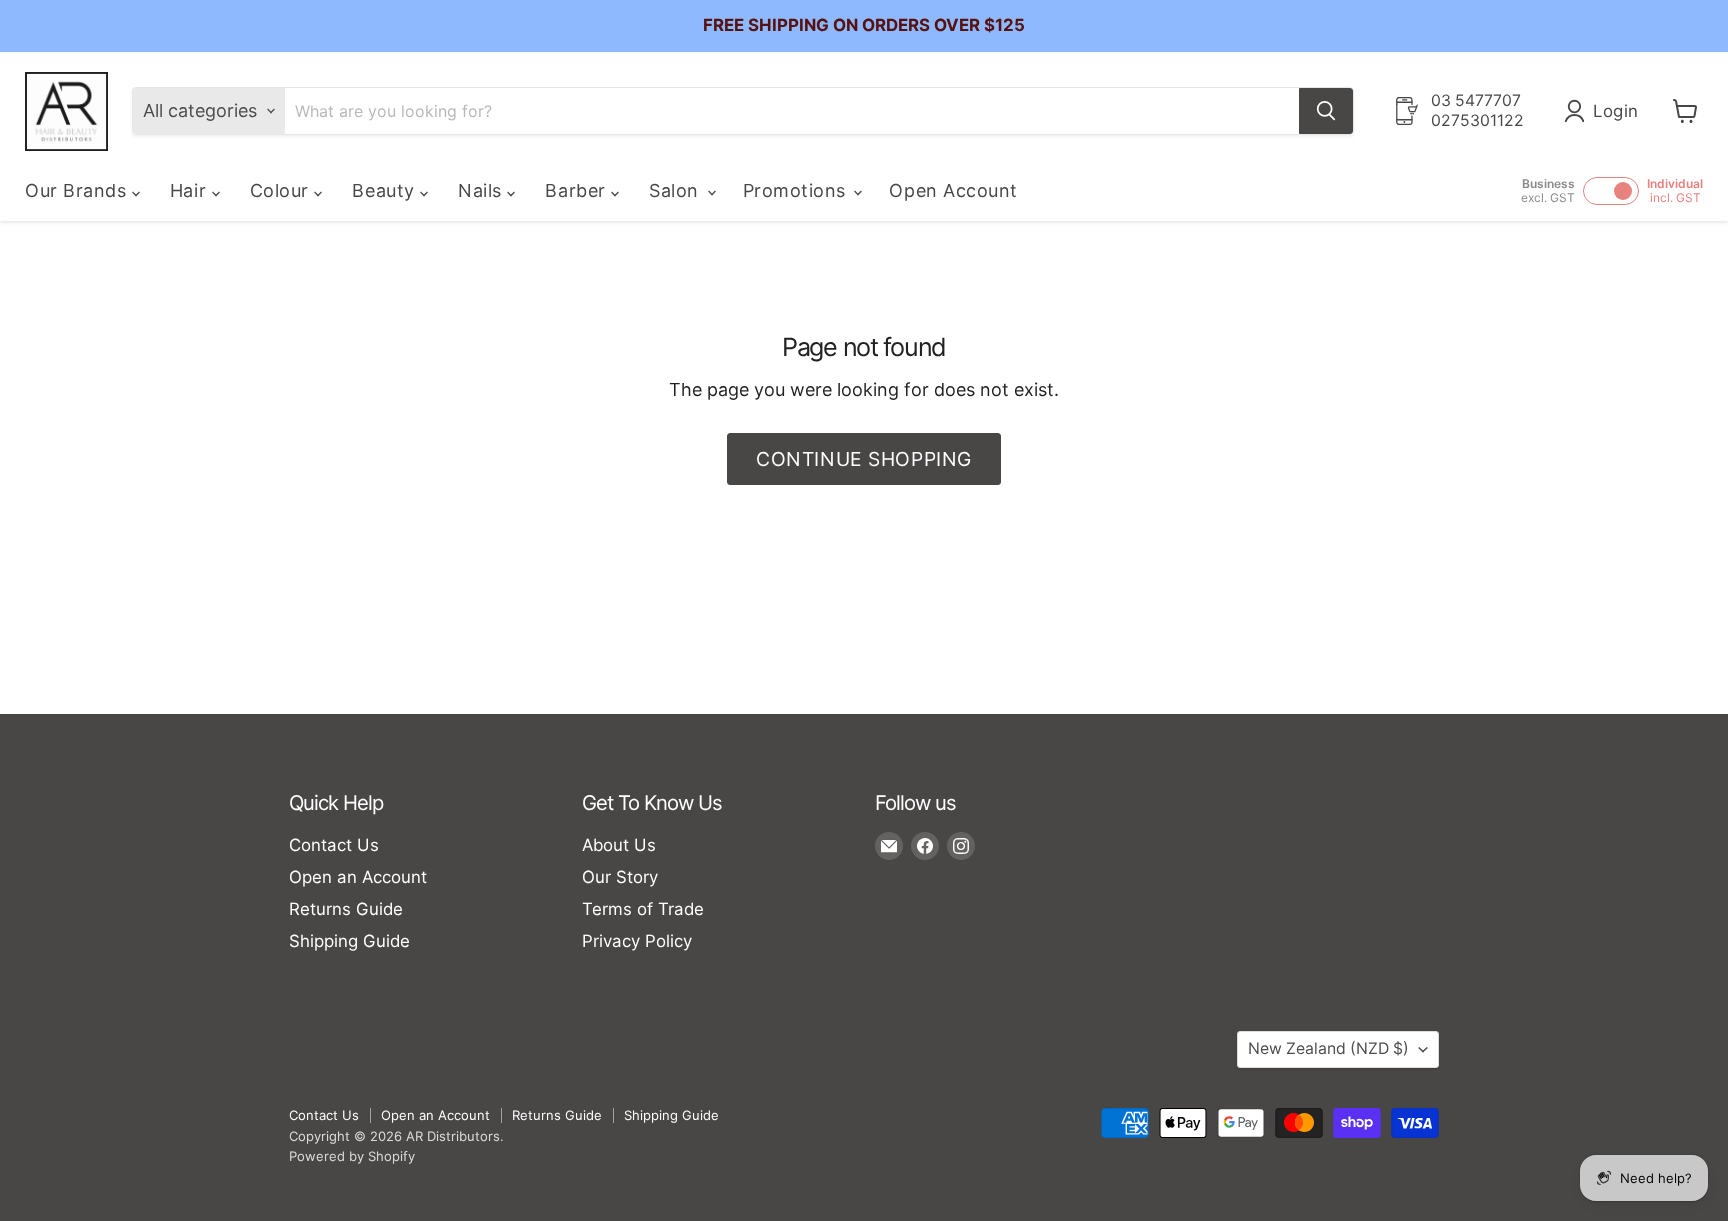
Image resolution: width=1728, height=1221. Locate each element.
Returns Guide (346, 909)
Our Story (620, 877)
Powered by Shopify (352, 1156)
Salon (676, 190)
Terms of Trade (643, 909)
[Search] (1326, 111)
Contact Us (334, 845)
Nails (482, 190)
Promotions (797, 190)
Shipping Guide (349, 941)
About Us (619, 845)
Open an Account (358, 877)
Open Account (953, 190)
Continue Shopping (864, 459)
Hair (191, 190)
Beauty (386, 190)
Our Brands (78, 190)
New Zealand (1328, 1048)
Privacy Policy (637, 941)
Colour (282, 190)
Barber (578, 190)
